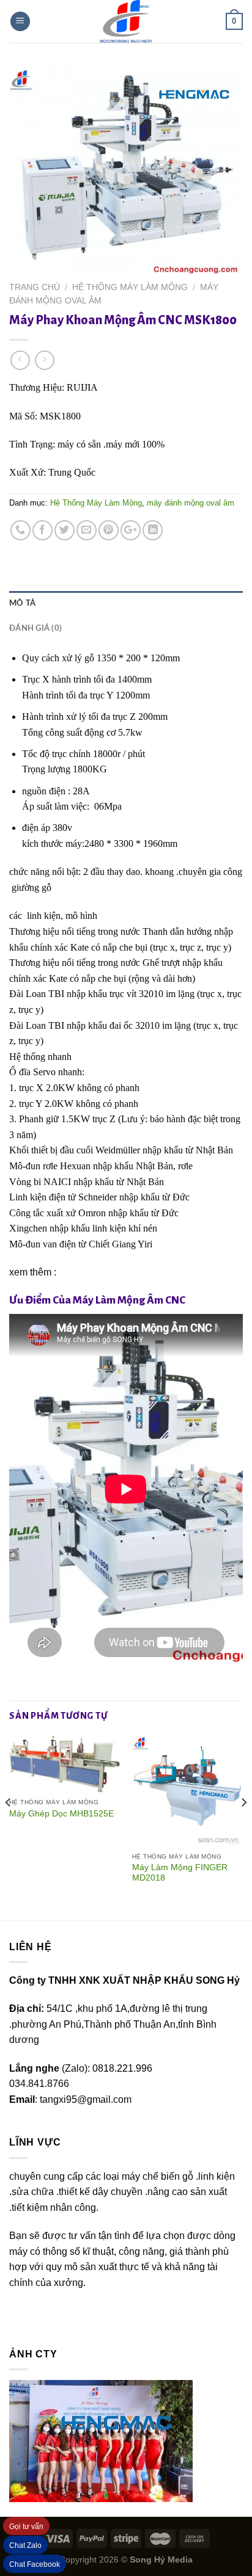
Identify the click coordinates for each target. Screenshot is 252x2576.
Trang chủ (35, 287)
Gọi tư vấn (26, 2527)
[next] (243, 1827)
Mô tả (22, 603)
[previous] (9, 1827)
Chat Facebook (35, 2564)
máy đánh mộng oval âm (191, 503)
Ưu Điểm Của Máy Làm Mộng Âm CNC (97, 1300)
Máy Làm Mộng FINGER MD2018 (180, 1873)
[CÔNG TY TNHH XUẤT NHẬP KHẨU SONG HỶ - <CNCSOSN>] (126, 21)
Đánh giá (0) (35, 628)
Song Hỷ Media (161, 2560)
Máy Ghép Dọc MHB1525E (61, 1814)
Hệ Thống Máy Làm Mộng (130, 287)
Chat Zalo (25, 2545)
